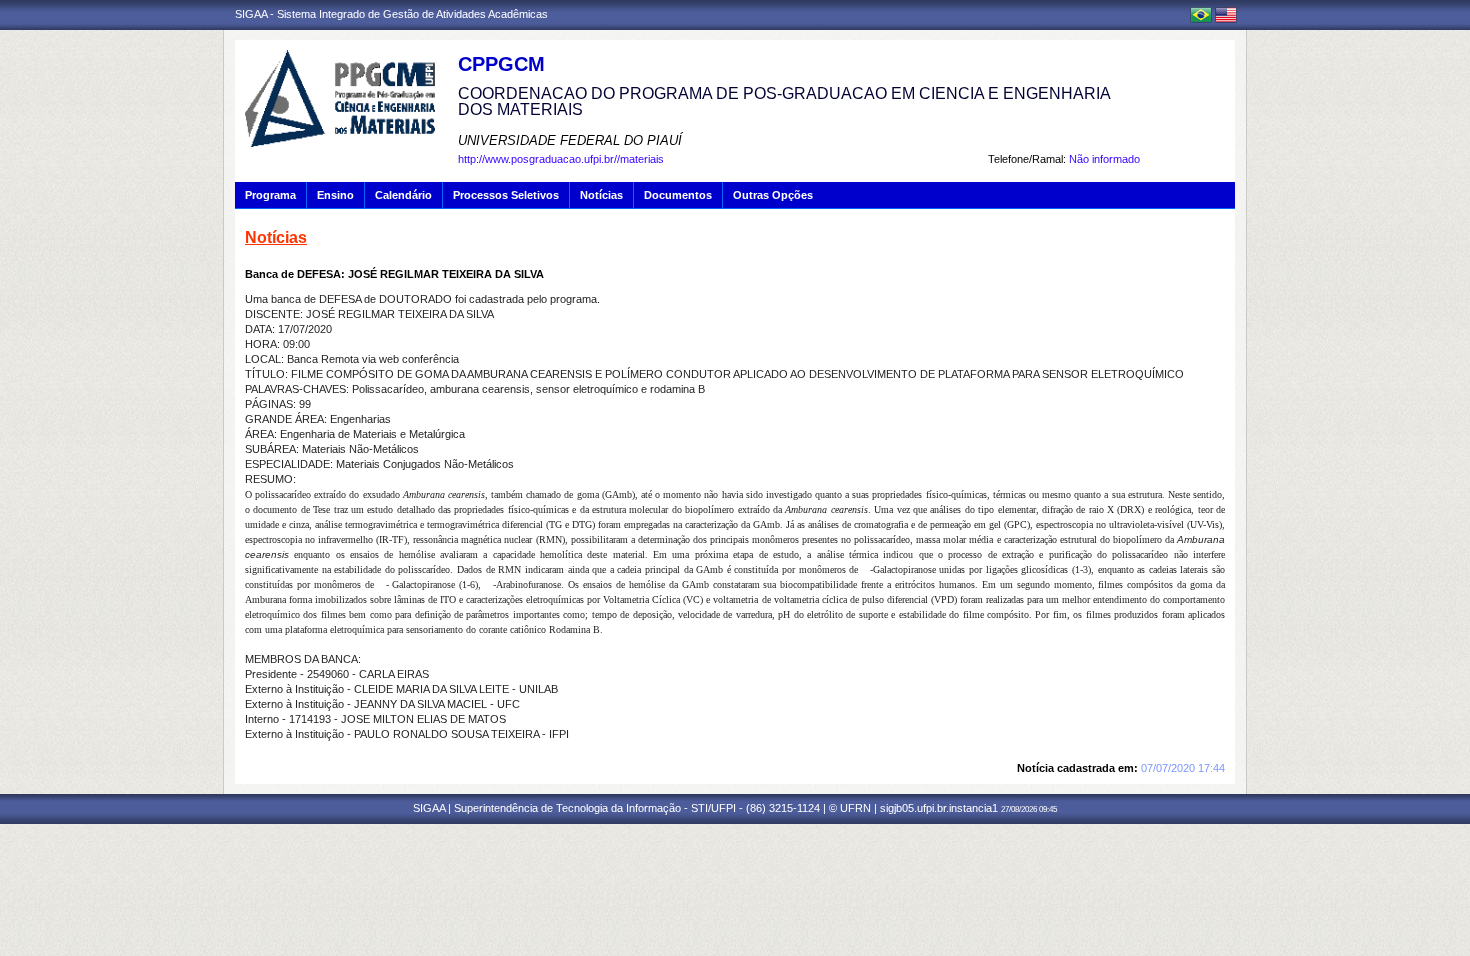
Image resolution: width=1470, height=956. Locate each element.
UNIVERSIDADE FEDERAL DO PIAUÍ (570, 140)
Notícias (601, 195)
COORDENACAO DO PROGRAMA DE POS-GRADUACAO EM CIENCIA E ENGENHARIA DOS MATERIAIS (784, 101)
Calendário (403, 195)
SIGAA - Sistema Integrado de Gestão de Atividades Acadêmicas (391, 14)
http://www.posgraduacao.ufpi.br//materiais (561, 159)
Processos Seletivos (506, 195)
